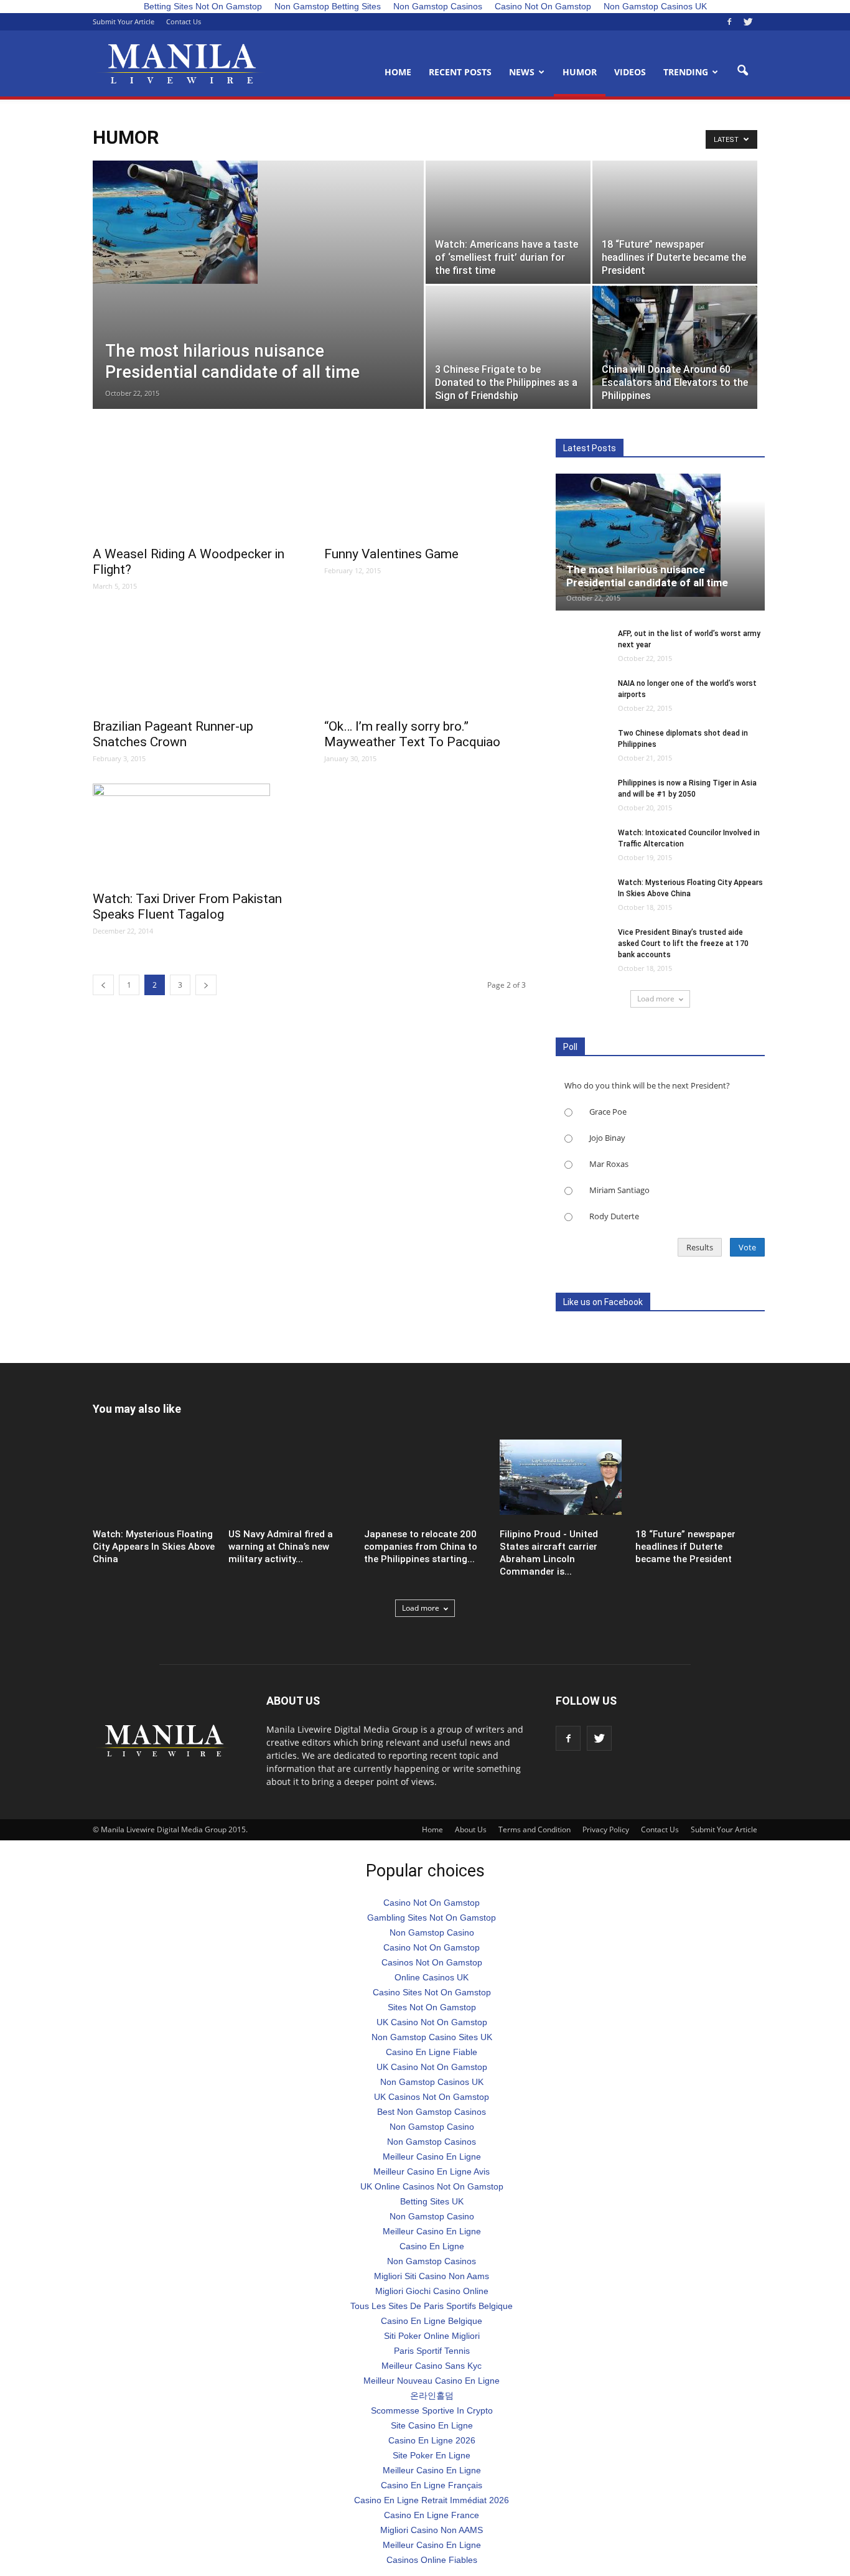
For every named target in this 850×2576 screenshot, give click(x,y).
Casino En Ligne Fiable (432, 2052)
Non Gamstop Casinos (432, 2142)
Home (398, 72)
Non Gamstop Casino (432, 1932)
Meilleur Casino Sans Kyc (432, 2366)
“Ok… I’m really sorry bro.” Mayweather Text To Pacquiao (412, 734)
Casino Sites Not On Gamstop (432, 1992)
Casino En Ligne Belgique (432, 2321)
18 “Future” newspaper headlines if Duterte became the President (685, 1547)
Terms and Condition (535, 1829)
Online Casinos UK (432, 1977)
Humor (580, 72)
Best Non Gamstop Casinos (432, 2112)
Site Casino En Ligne (432, 2425)
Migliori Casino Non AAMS (432, 2530)
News (522, 72)
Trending (686, 72)
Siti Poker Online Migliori (432, 2336)
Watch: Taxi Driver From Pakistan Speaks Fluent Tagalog (187, 906)
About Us (471, 1829)
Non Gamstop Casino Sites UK (432, 2037)
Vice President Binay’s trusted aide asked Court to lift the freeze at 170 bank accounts (683, 944)
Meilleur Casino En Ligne (432, 2157)
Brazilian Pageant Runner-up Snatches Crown (173, 734)
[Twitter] (748, 22)
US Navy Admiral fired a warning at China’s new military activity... (281, 1547)
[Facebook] (729, 22)
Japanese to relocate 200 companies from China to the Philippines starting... (421, 1547)
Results (700, 1247)
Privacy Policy (606, 1829)
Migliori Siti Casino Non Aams (432, 2276)
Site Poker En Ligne (432, 2455)
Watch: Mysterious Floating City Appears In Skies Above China (154, 1547)
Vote (747, 1247)
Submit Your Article (124, 21)
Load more (656, 999)
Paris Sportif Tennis (432, 2351)
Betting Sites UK (432, 2201)
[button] (742, 71)
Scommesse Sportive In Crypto (432, 2410)
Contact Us (184, 21)
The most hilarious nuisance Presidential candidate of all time (647, 576)
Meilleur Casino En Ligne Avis (432, 2171)
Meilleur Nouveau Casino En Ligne (432, 2381)
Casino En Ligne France (432, 2515)
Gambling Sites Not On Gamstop (432, 1918)
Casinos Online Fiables (432, 2560)
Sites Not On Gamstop (432, 2007)
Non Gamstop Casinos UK (432, 2082)
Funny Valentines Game (391, 554)
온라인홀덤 (432, 2396)
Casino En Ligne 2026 (432, 2440)
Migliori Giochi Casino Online (432, 2291)
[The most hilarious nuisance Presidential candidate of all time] (258, 222)
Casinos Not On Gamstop (432, 1962)
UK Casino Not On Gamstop (432, 2022)
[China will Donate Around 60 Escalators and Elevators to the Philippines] (675, 335)
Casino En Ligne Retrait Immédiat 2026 (432, 2500)
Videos (630, 72)
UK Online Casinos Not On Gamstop (432, 2186)
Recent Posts (460, 72)
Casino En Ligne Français (432, 2485)
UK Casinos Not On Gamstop (432, 2097)
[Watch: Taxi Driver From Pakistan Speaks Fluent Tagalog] (194, 833)
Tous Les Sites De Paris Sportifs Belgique (432, 2306)
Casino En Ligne (432, 2246)
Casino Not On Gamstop (432, 1903)
